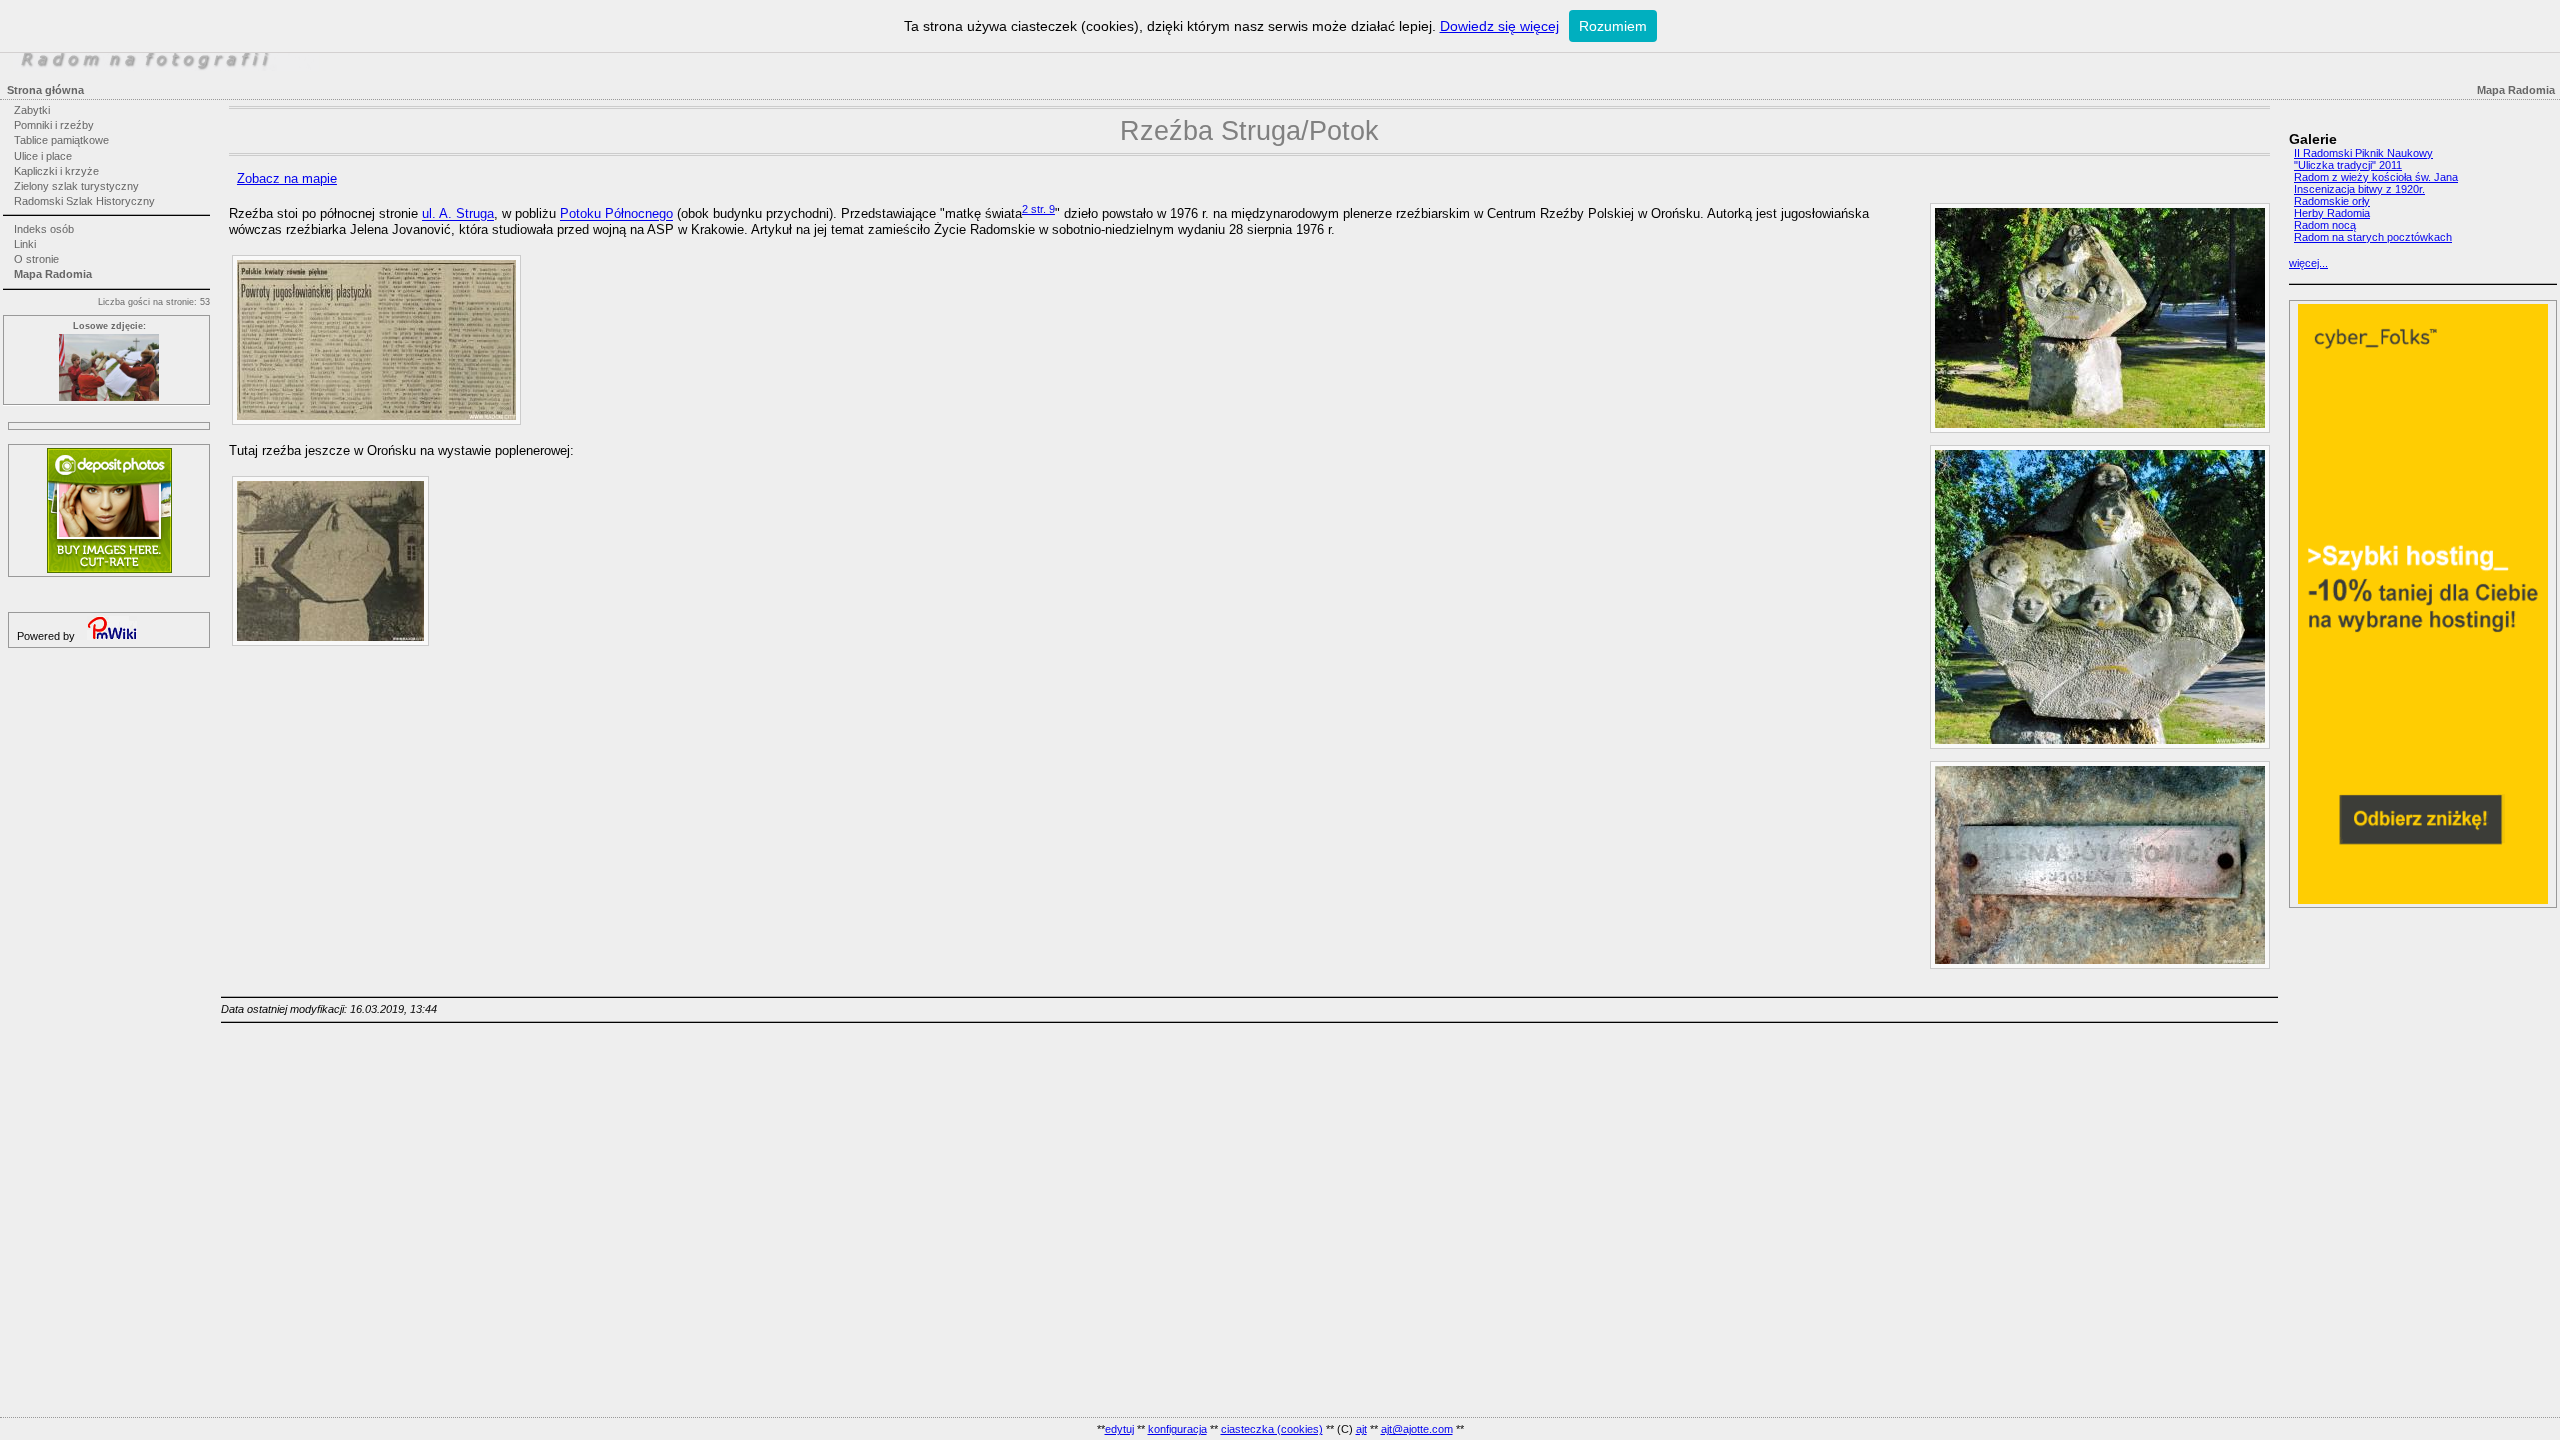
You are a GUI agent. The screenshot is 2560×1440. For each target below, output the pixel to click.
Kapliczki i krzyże (56, 171)
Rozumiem (1613, 26)
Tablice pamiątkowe (61, 140)
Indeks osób (44, 229)
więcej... (2308, 263)
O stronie (36, 259)
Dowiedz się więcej (1499, 26)
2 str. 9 (1038, 209)
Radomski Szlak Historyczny (84, 201)
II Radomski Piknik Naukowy (2363, 153)
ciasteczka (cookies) (1272, 1429)
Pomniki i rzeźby (54, 125)
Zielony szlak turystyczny (76, 186)
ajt (1361, 1429)
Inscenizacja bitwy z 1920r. (2359, 189)
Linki (25, 244)
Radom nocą (2325, 225)
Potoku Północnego (616, 214)
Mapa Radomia (53, 274)
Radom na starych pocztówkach (2373, 237)
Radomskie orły (2332, 201)
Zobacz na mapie (287, 178)
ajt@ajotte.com (1417, 1429)
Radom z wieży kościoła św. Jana (2376, 177)
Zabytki (32, 110)
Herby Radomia (2332, 213)
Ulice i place (43, 156)
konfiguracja (1177, 1429)
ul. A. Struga (458, 214)
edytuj (1119, 1429)
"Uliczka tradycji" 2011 (2348, 165)
